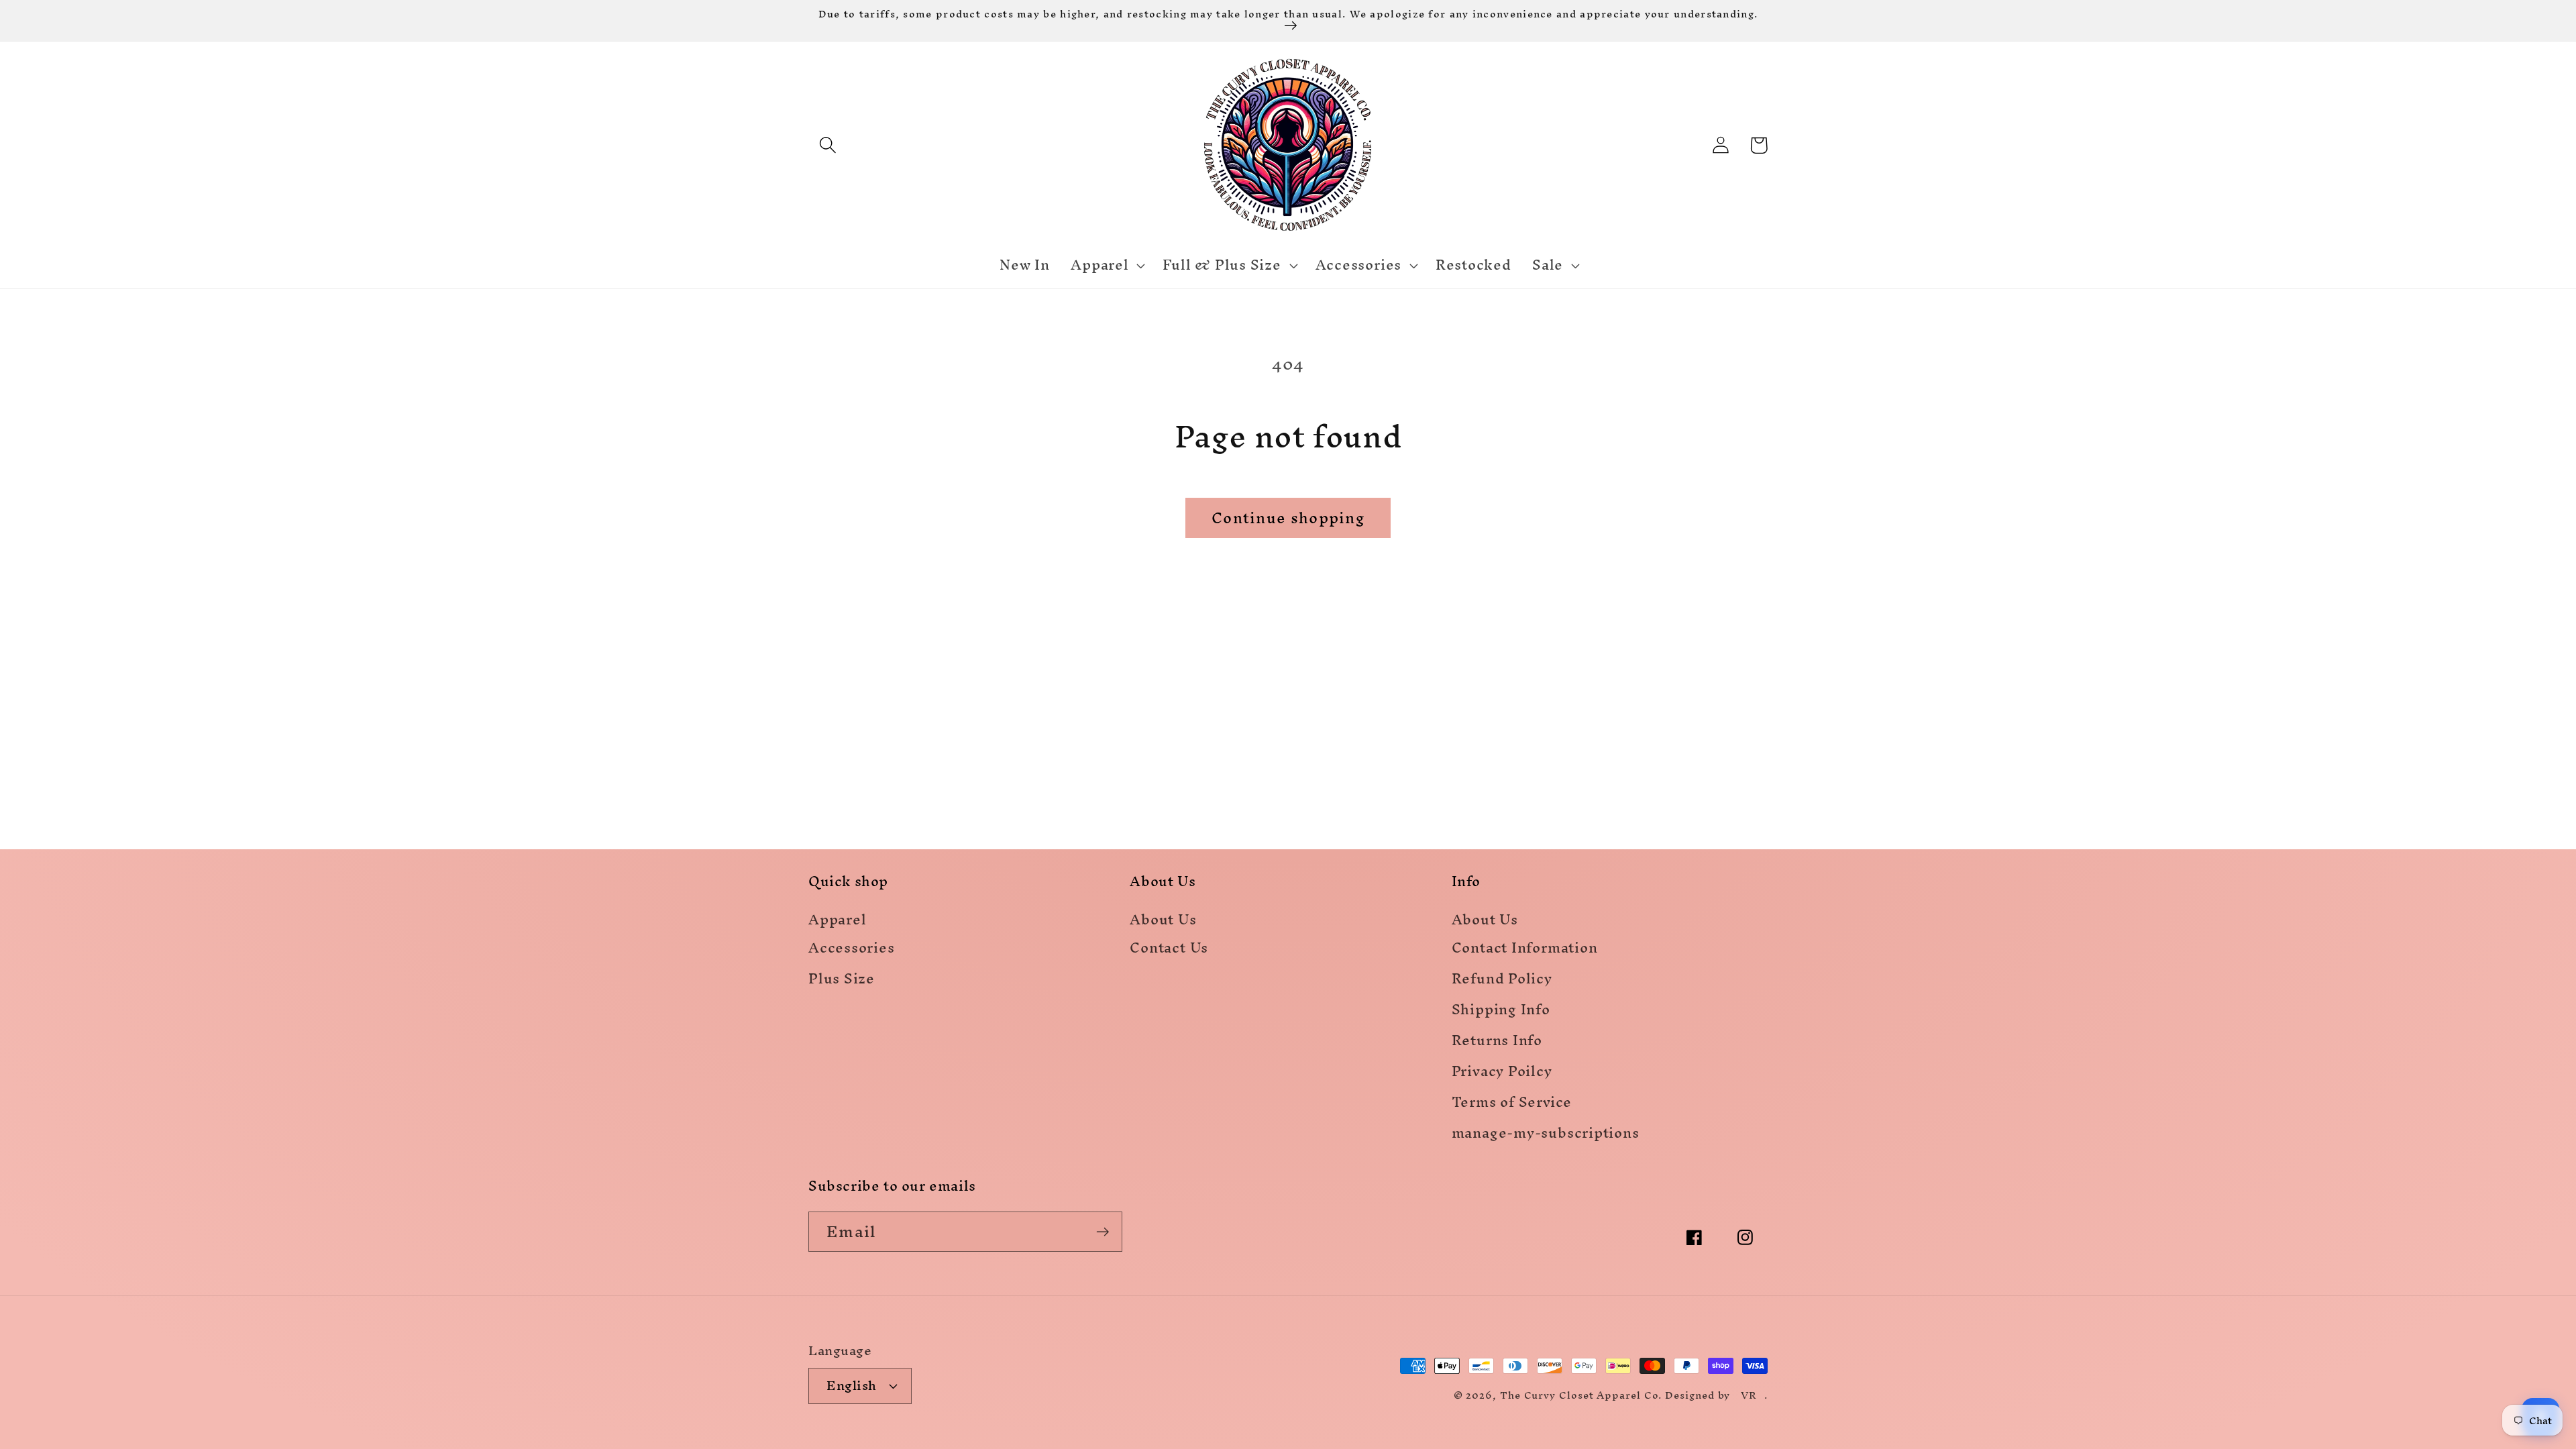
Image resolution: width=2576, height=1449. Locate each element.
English (852, 1385)
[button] (827, 145)
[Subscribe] (1103, 1232)
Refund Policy (1502, 981)
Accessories (852, 950)
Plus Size (842, 981)
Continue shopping (1288, 518)
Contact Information (1525, 950)
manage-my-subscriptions (1546, 1135)
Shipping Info (1501, 1012)
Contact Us (1169, 950)
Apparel (837, 921)
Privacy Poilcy (1502, 1074)
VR (1749, 1395)
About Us (1163, 921)
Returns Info (1497, 1043)
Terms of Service (1512, 1105)
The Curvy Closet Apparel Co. (1581, 1395)
